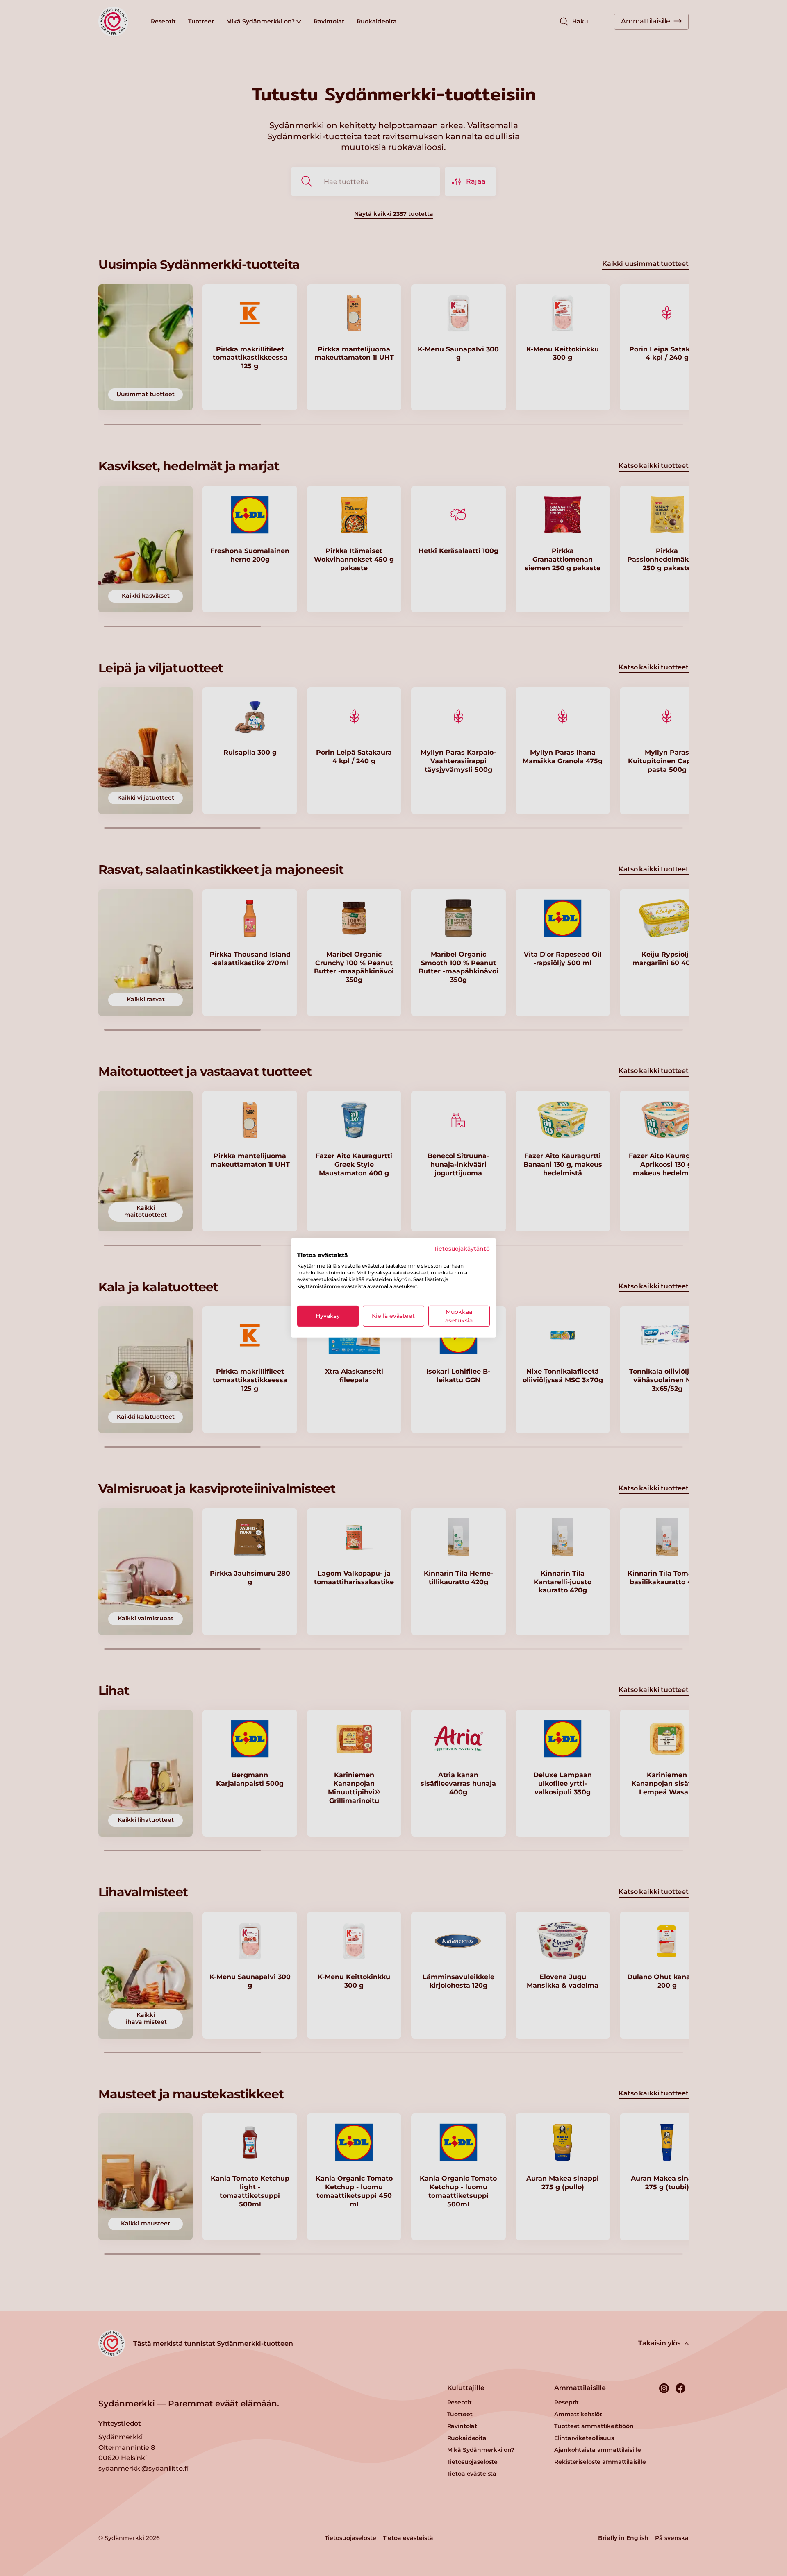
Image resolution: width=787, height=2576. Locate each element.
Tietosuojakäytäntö (462, 1249)
